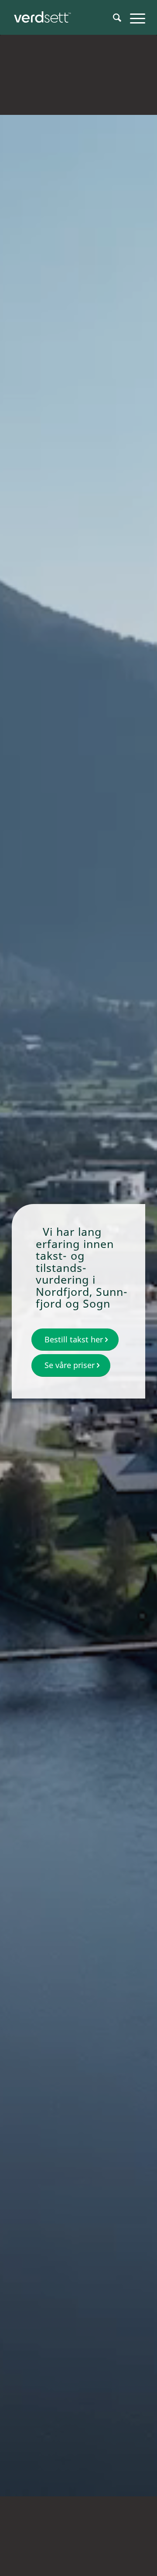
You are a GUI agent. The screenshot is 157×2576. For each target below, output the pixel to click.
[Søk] (113, 17)
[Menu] (133, 17)
